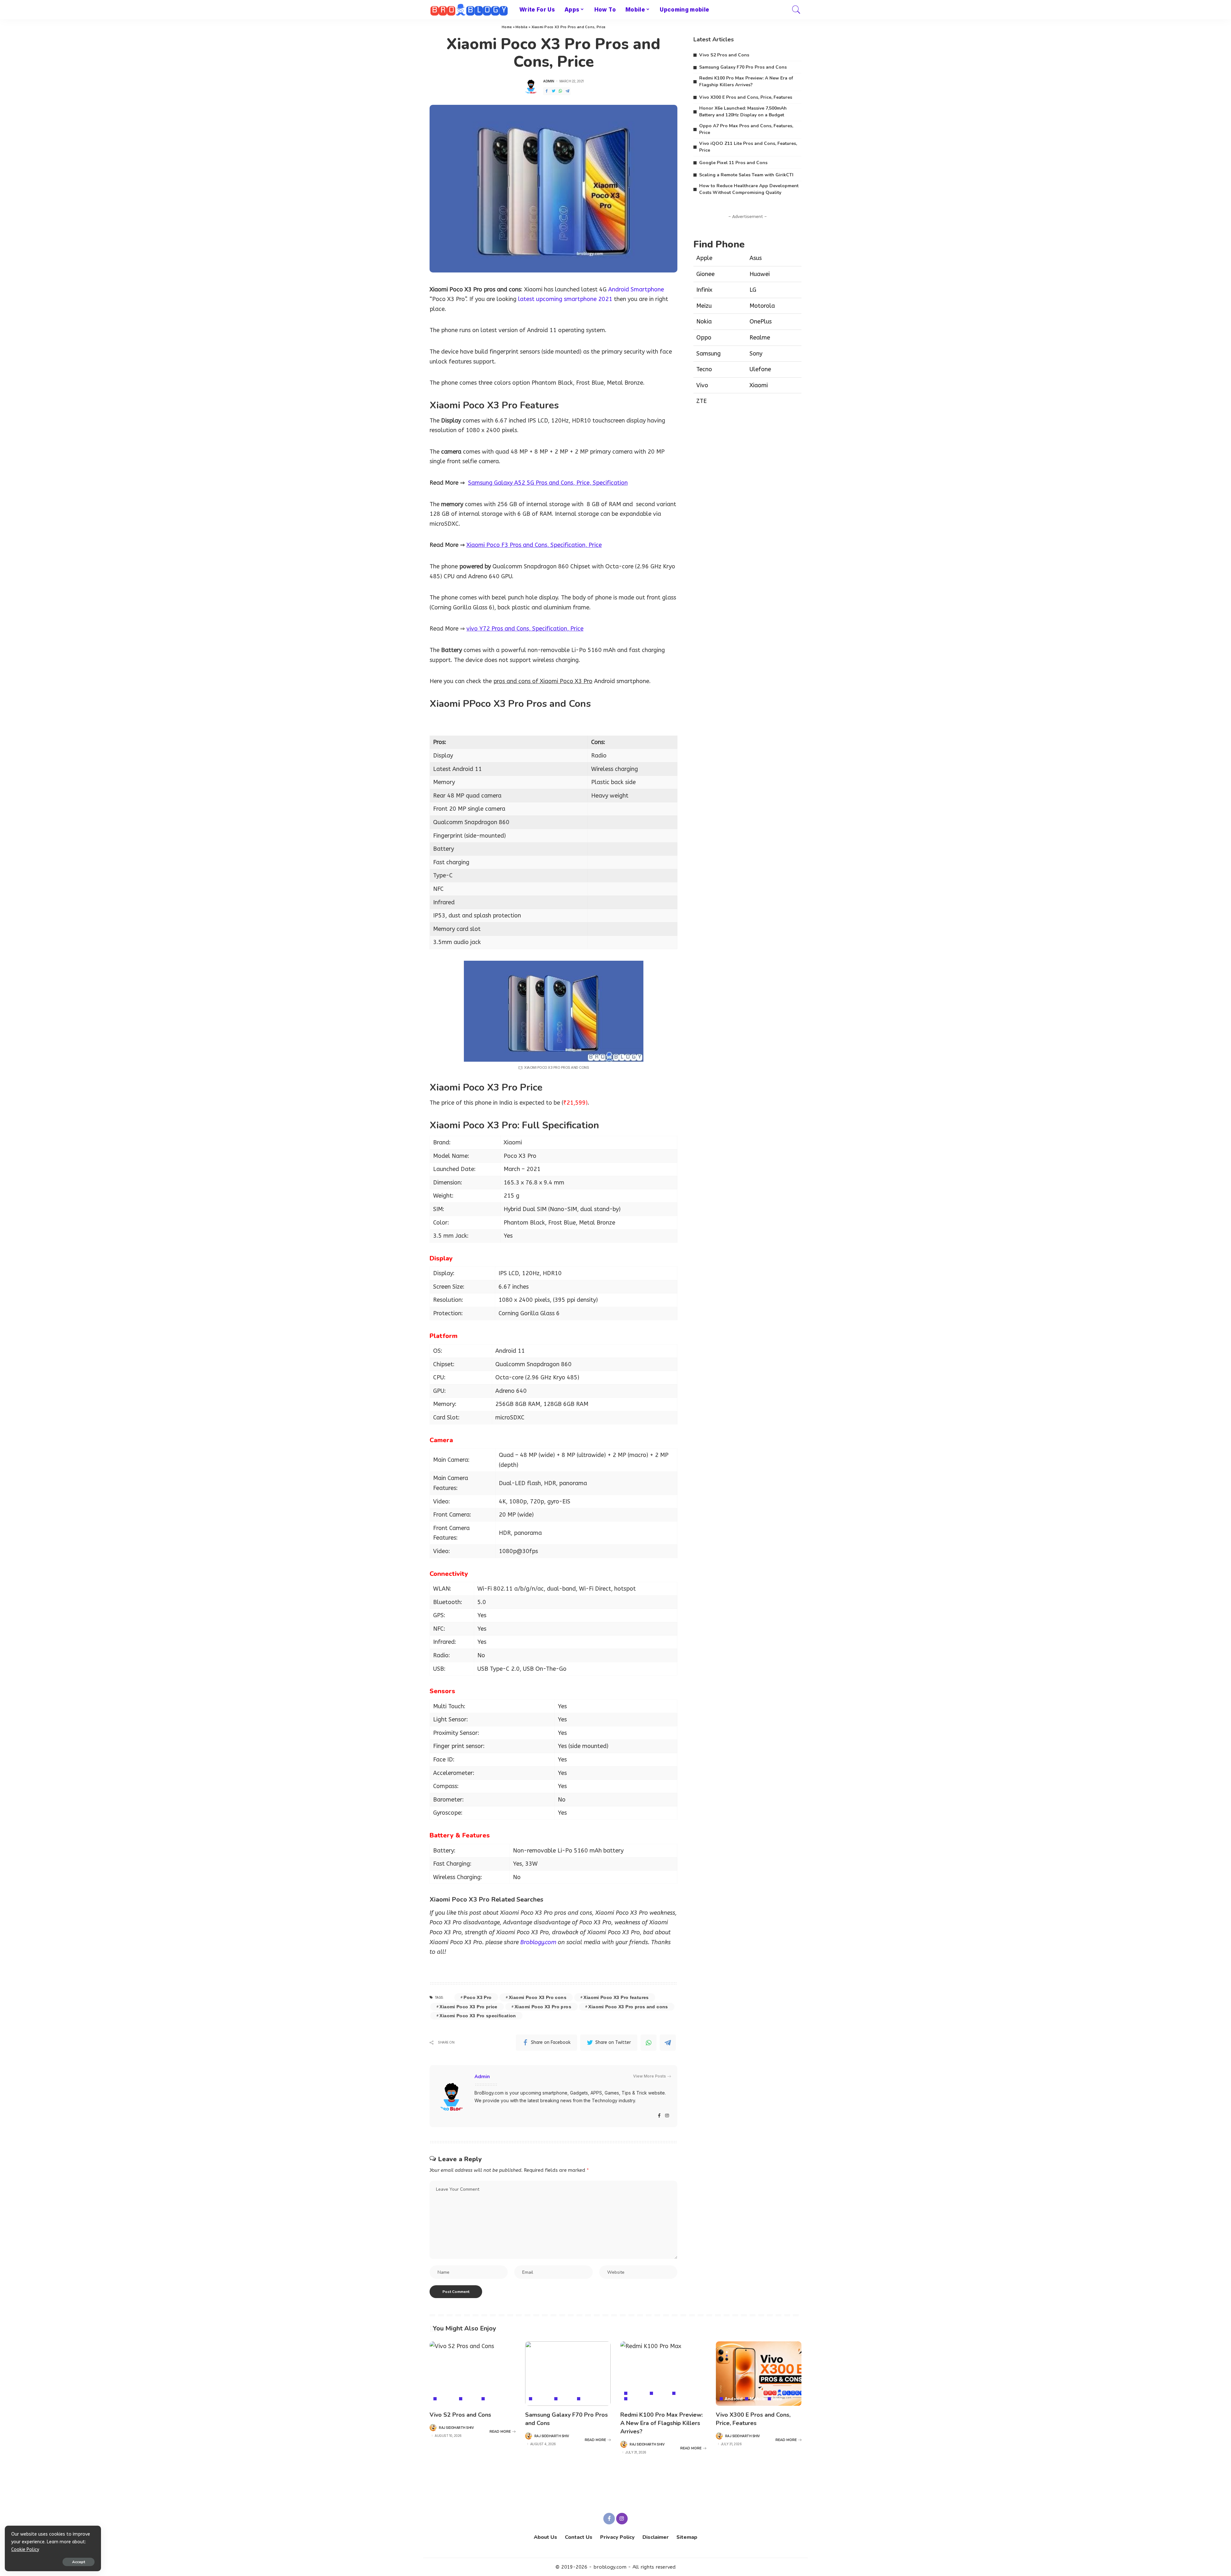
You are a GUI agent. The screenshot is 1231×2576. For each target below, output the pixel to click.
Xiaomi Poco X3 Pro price (468, 2007)
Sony (756, 354)
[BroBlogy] (470, 10)
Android (448, 2399)
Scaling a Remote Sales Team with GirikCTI (746, 175)
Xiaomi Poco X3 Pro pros (543, 2007)
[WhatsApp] (560, 91)
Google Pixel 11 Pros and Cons (733, 163)
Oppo (704, 338)
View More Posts (649, 2076)
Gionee (705, 274)
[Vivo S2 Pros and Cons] (473, 2374)
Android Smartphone (636, 289)
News (683, 2393)
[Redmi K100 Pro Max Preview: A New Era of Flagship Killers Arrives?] (663, 2374)
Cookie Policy (25, 2550)
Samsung (708, 354)
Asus (756, 258)
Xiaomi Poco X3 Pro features (616, 1997)
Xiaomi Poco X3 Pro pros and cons (628, 2007)
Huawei (760, 274)
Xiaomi (759, 385)
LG (753, 290)
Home (507, 27)
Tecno (704, 369)
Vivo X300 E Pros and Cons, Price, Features (746, 97)
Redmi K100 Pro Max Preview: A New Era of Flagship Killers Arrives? (662, 2423)
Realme (760, 338)
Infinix (704, 290)
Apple (704, 258)
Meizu (704, 306)
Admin (549, 81)
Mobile (522, 27)
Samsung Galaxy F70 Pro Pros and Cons (743, 67)
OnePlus (761, 322)
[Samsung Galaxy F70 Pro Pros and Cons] (568, 2374)
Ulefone (760, 369)
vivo (491, 2399)
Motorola (762, 306)
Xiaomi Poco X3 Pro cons (538, 1997)
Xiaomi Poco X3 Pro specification (478, 2016)
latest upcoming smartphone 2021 (565, 299)
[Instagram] (667, 2116)
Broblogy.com (538, 1942)
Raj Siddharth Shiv (456, 2428)
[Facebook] (547, 91)
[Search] (796, 10)
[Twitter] (554, 91)
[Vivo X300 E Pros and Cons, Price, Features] (759, 2374)
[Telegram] (567, 91)
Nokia (704, 322)
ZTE (701, 401)
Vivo (702, 385)
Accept (79, 2562)
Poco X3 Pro (477, 1997)
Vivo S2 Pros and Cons (724, 55)
